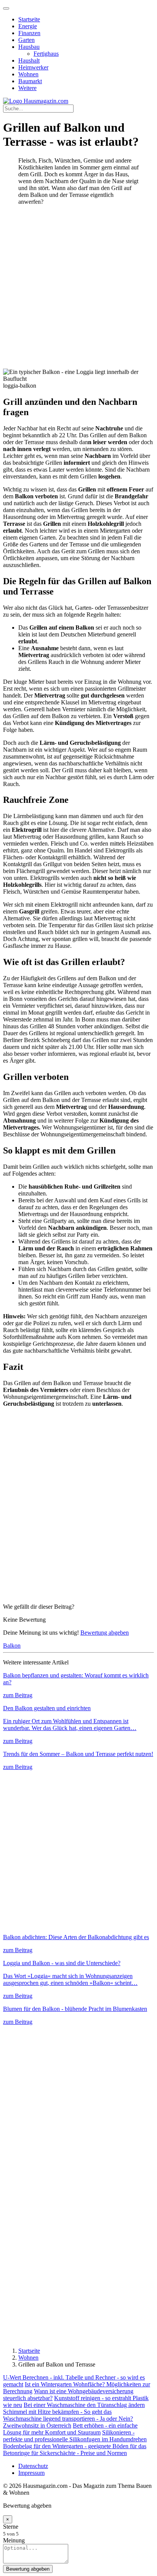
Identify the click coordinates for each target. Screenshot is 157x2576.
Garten (26, 40)
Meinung (14, 2540)
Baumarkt (30, 81)
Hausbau (29, 47)
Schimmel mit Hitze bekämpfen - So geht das (57, 2412)
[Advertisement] (78, 290)
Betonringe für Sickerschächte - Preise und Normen (65, 2453)
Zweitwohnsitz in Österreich (37, 2425)
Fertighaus (46, 54)
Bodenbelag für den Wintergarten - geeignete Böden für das (75, 2446)
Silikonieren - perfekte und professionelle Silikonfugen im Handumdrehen (75, 2436)
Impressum (31, 2473)
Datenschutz (33, 2466)
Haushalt (29, 60)
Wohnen (28, 74)
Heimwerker (33, 67)
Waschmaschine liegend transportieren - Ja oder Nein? (68, 2419)
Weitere (27, 88)
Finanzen (29, 33)
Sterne (11, 2527)
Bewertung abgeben (105, 1633)
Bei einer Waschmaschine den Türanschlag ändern (84, 2405)
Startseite (29, 19)
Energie (28, 26)
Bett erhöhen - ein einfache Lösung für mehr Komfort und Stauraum (70, 2429)
